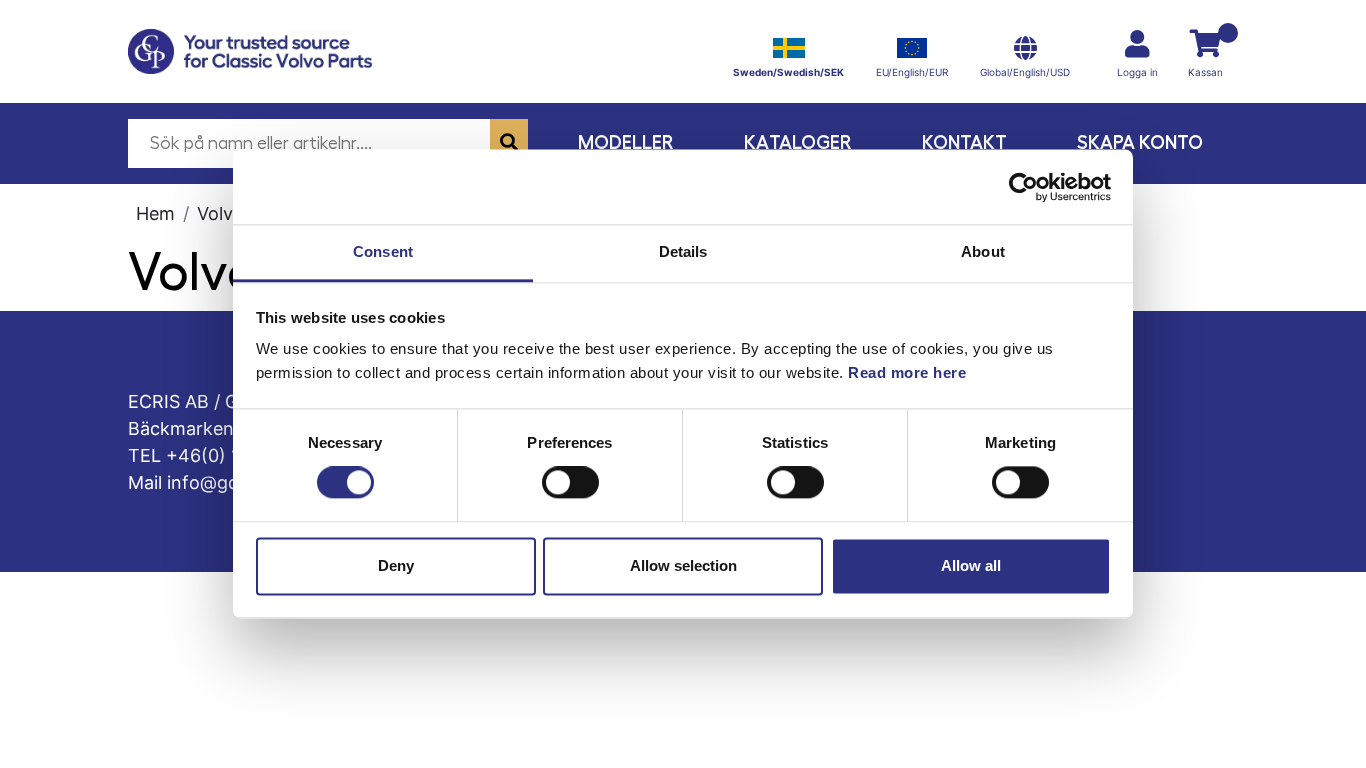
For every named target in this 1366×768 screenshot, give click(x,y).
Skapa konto (1140, 142)
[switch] (570, 483)
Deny (396, 565)
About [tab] (983, 251)
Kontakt (964, 142)
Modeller (626, 142)
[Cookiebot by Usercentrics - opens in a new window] (1023, 187)
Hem (155, 213)
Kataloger (798, 142)
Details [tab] (683, 251)
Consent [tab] (383, 251)
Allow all (971, 565)
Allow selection (683, 565)
